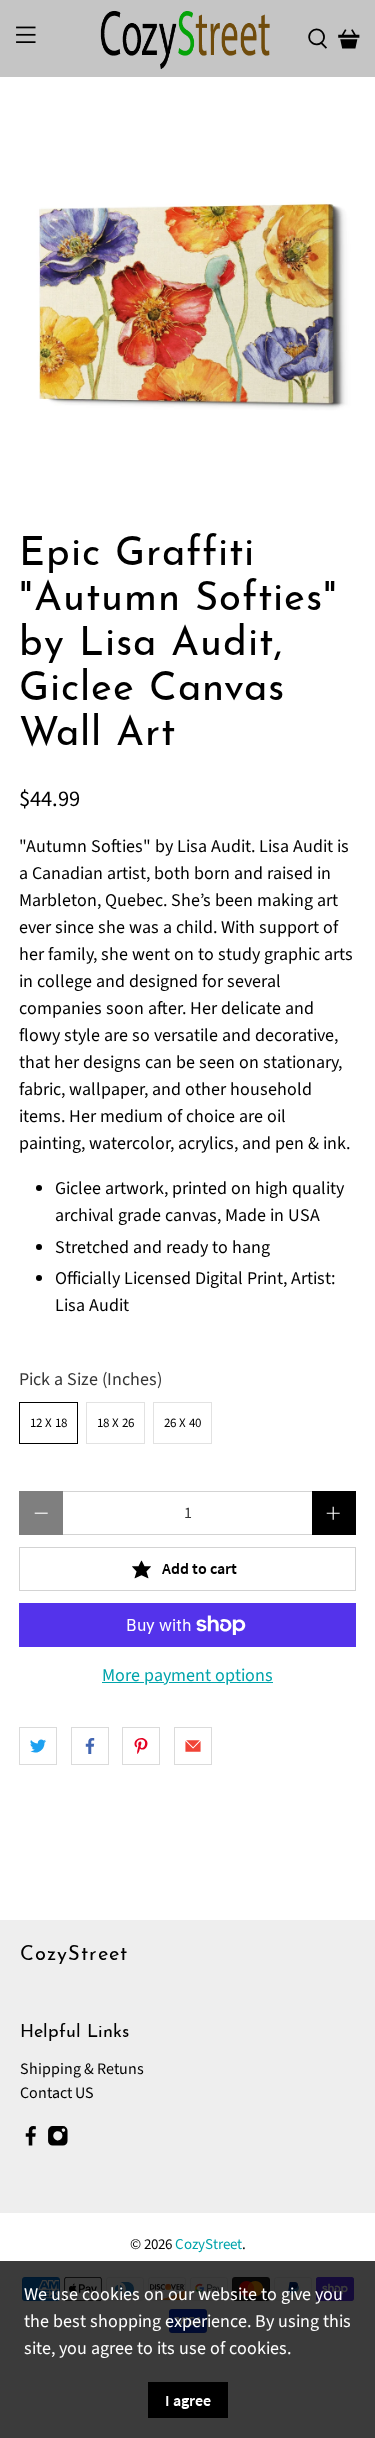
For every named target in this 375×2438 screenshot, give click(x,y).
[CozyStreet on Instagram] (58, 2141)
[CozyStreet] (188, 38)
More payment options (187, 1676)
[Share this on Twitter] (38, 1746)
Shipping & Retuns (82, 2069)
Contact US (57, 2093)
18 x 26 (115, 1423)
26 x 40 (182, 1423)
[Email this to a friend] (193, 1746)
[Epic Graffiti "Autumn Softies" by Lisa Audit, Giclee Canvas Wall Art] (187, 305)
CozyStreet (208, 2244)
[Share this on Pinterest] (141, 1746)
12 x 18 (48, 1423)
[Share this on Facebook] (90, 1746)
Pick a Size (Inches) (90, 1379)
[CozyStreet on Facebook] (31, 2141)
